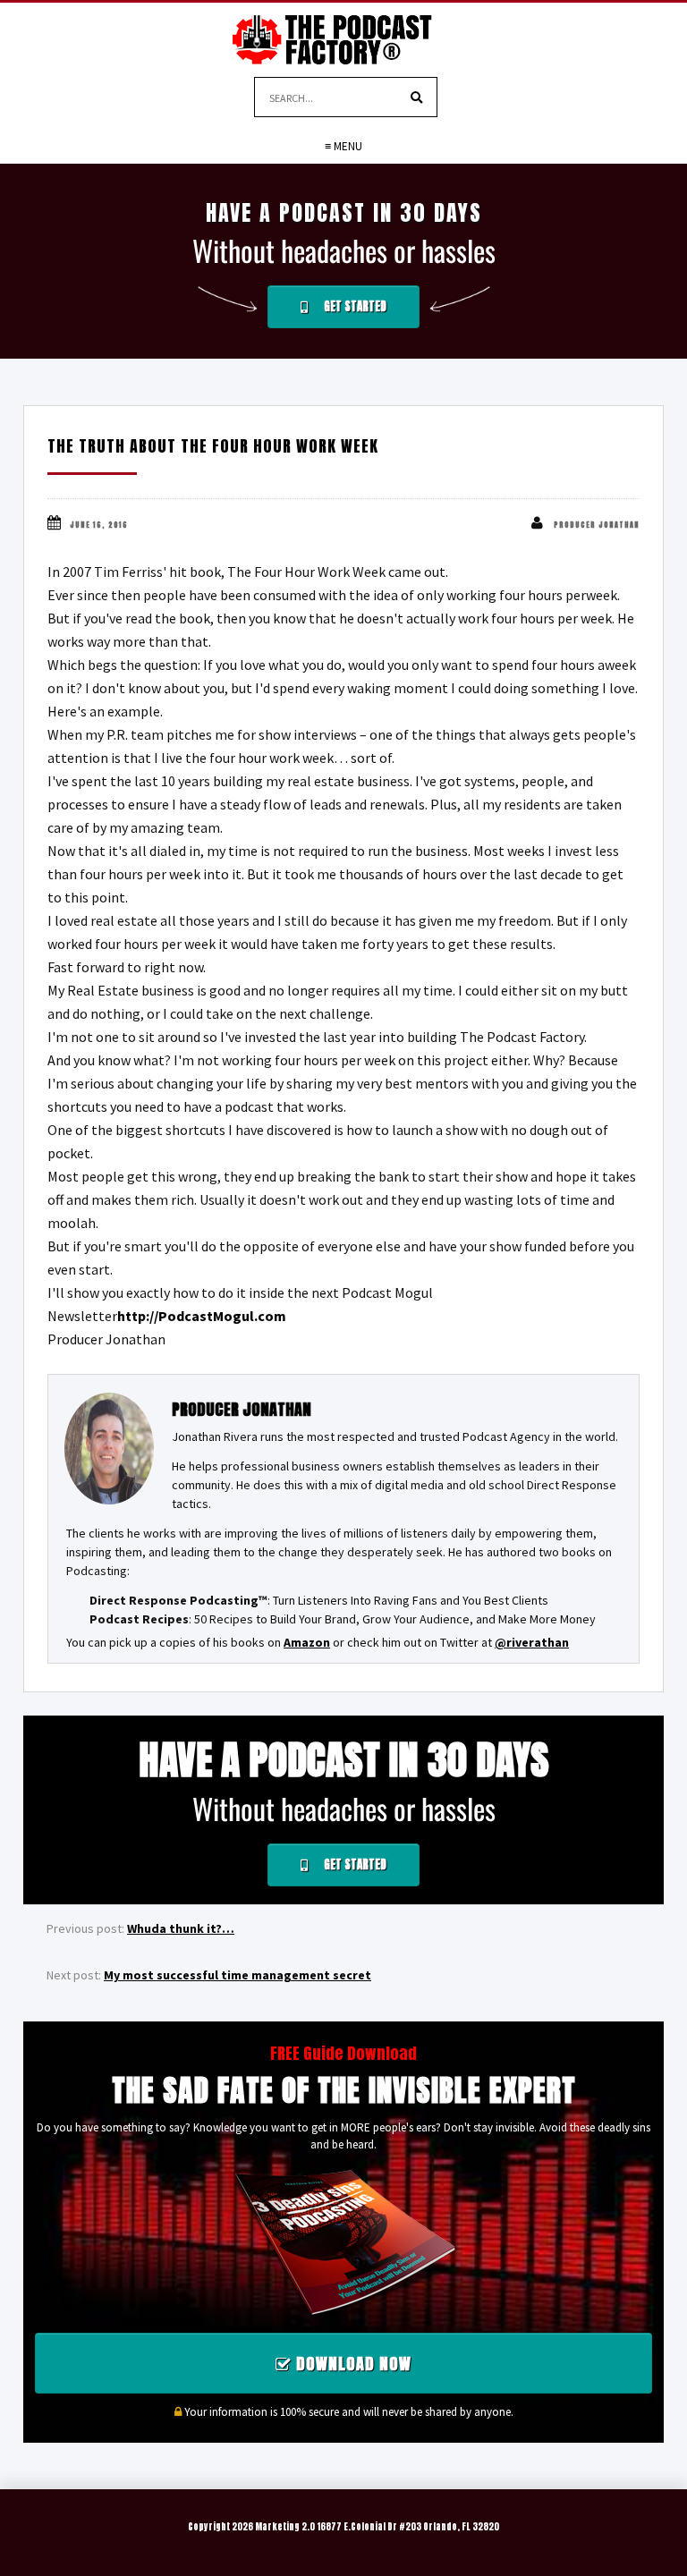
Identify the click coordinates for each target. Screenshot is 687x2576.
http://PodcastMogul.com (202, 1316)
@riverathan (532, 1642)
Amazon (307, 1642)
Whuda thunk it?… (181, 1928)
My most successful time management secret (237, 1975)
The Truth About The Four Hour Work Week (213, 446)
